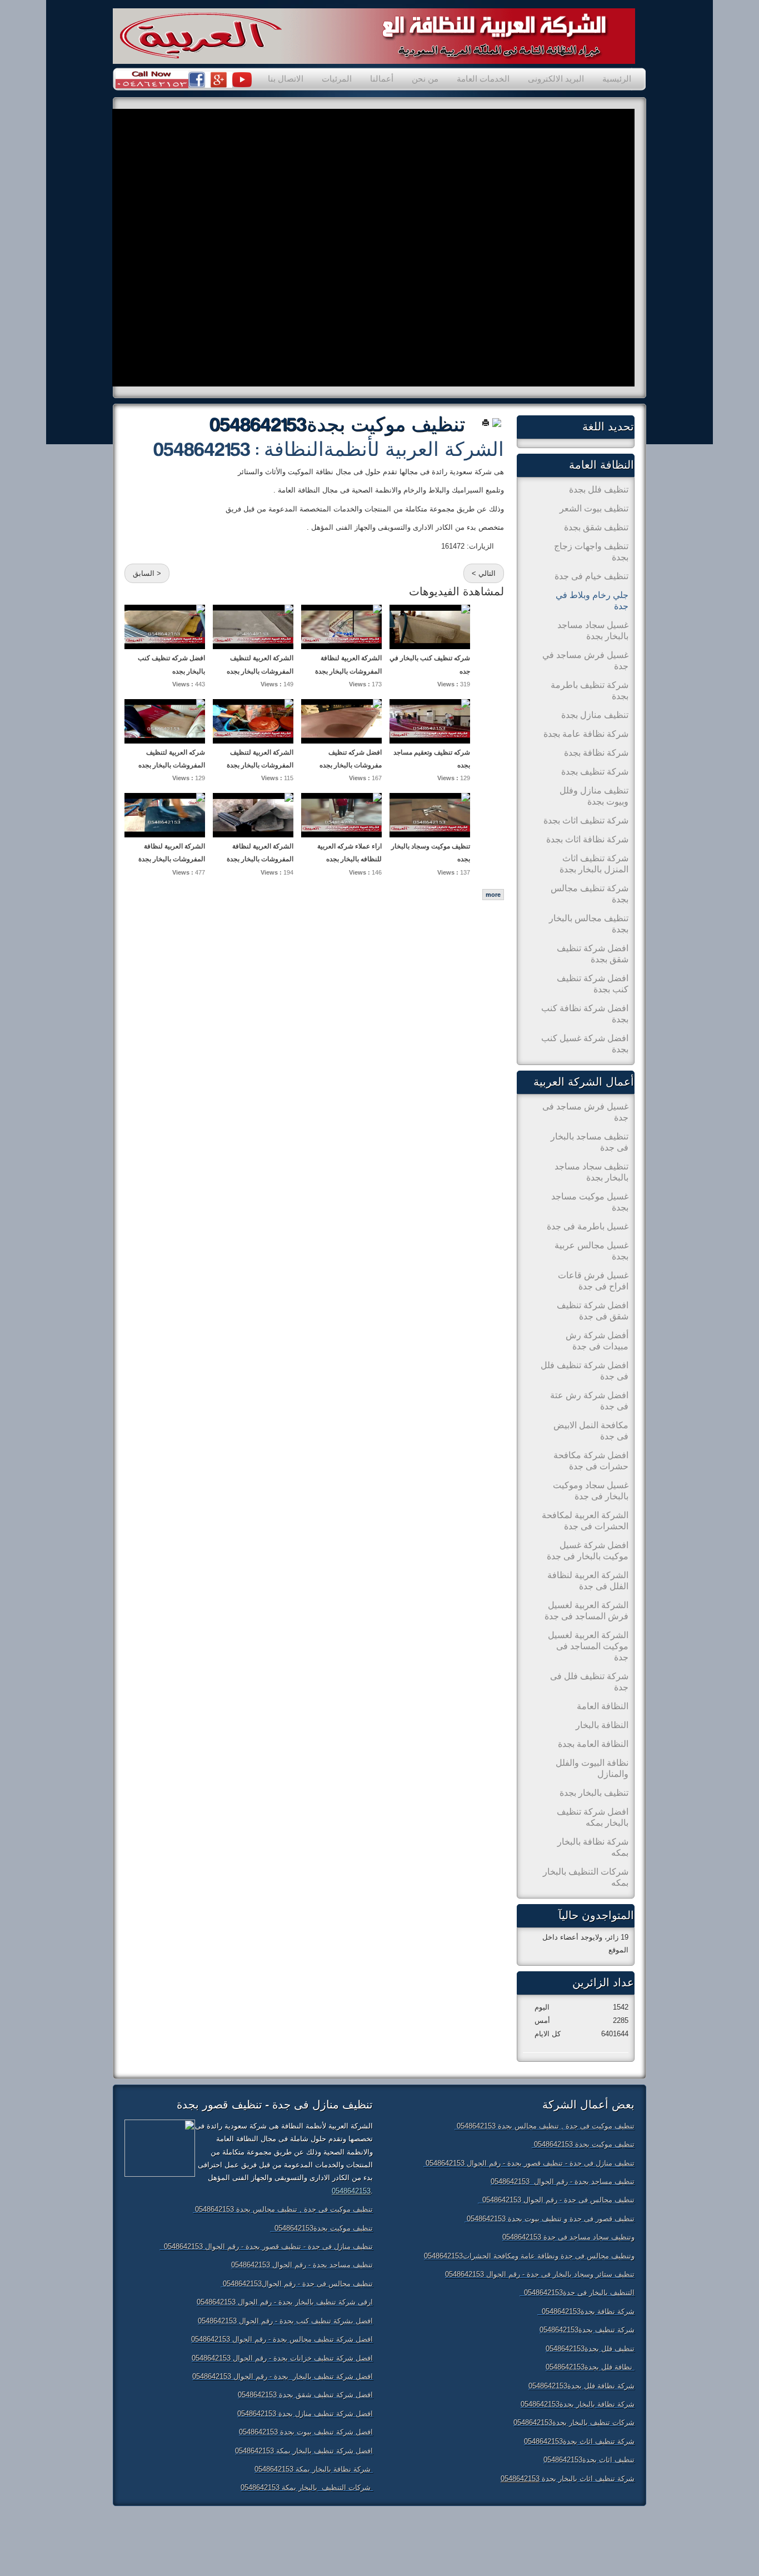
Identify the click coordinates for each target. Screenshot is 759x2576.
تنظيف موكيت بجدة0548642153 (338, 425)
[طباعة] (486, 422)
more (493, 895)
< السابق (147, 573)
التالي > (484, 573)
